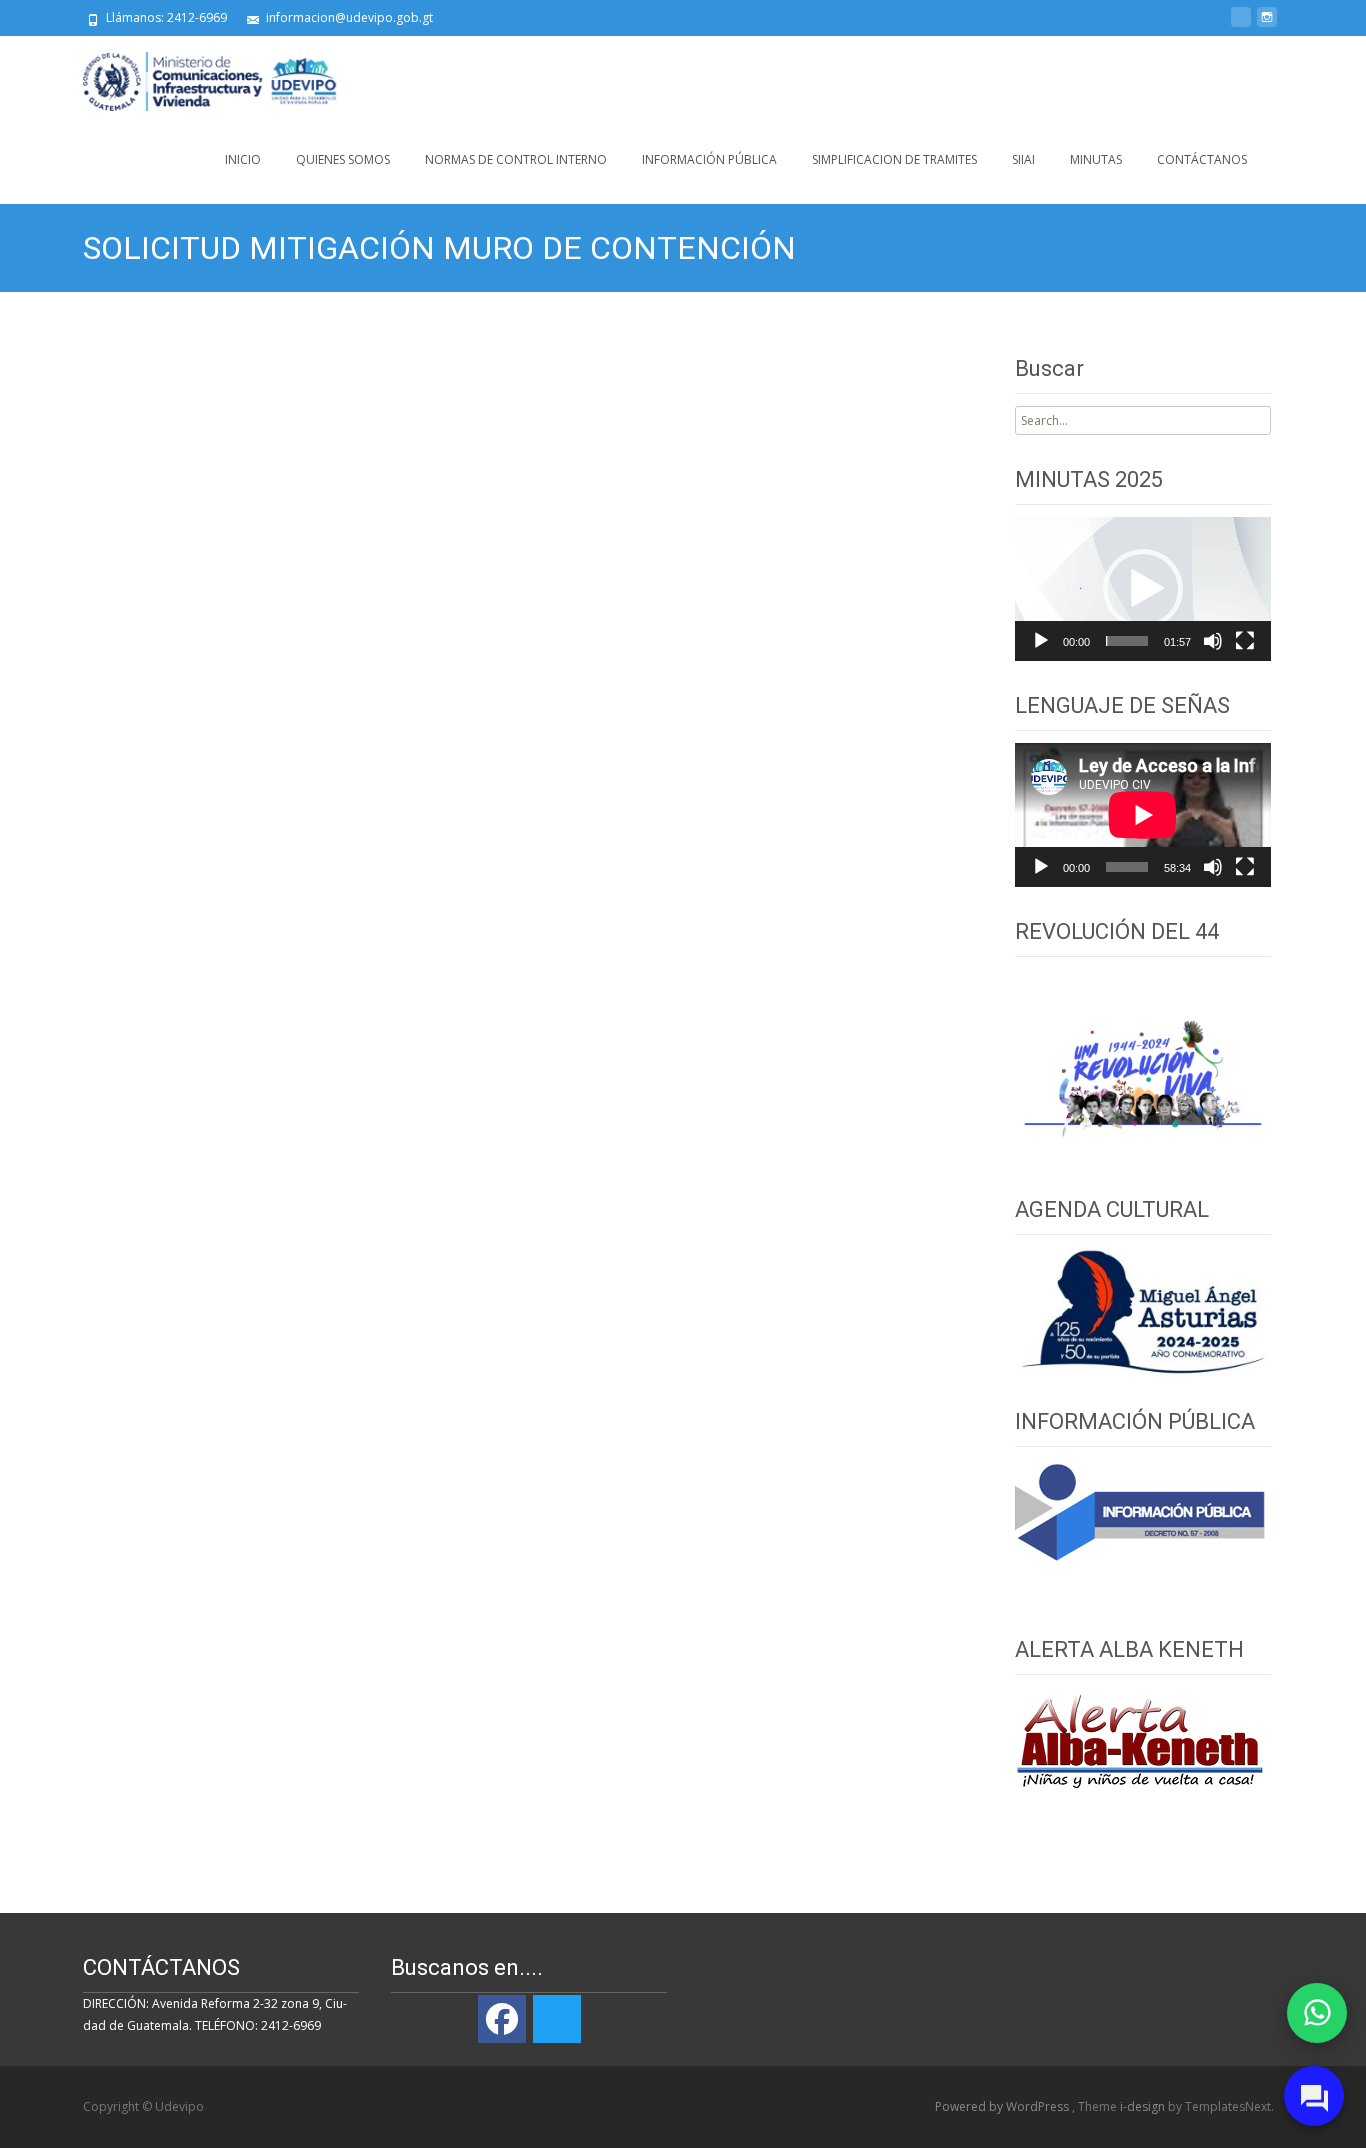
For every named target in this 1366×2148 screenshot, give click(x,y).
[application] (1143, 589)
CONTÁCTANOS (1202, 159)
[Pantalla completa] (1245, 641)
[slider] (1127, 641)
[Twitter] (557, 2019)
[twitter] (1241, 24)
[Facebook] (502, 2019)
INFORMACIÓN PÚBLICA (709, 159)
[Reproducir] (1041, 641)
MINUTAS (1096, 159)
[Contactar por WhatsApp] (1317, 2013)
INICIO (243, 159)
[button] (1143, 589)
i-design (1144, 2106)
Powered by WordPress (1003, 2106)
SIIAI (1023, 159)
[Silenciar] (1213, 641)
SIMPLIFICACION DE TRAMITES (894, 159)
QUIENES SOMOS (343, 159)
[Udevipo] (194, 76)
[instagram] (1267, 24)
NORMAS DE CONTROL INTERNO (516, 159)
